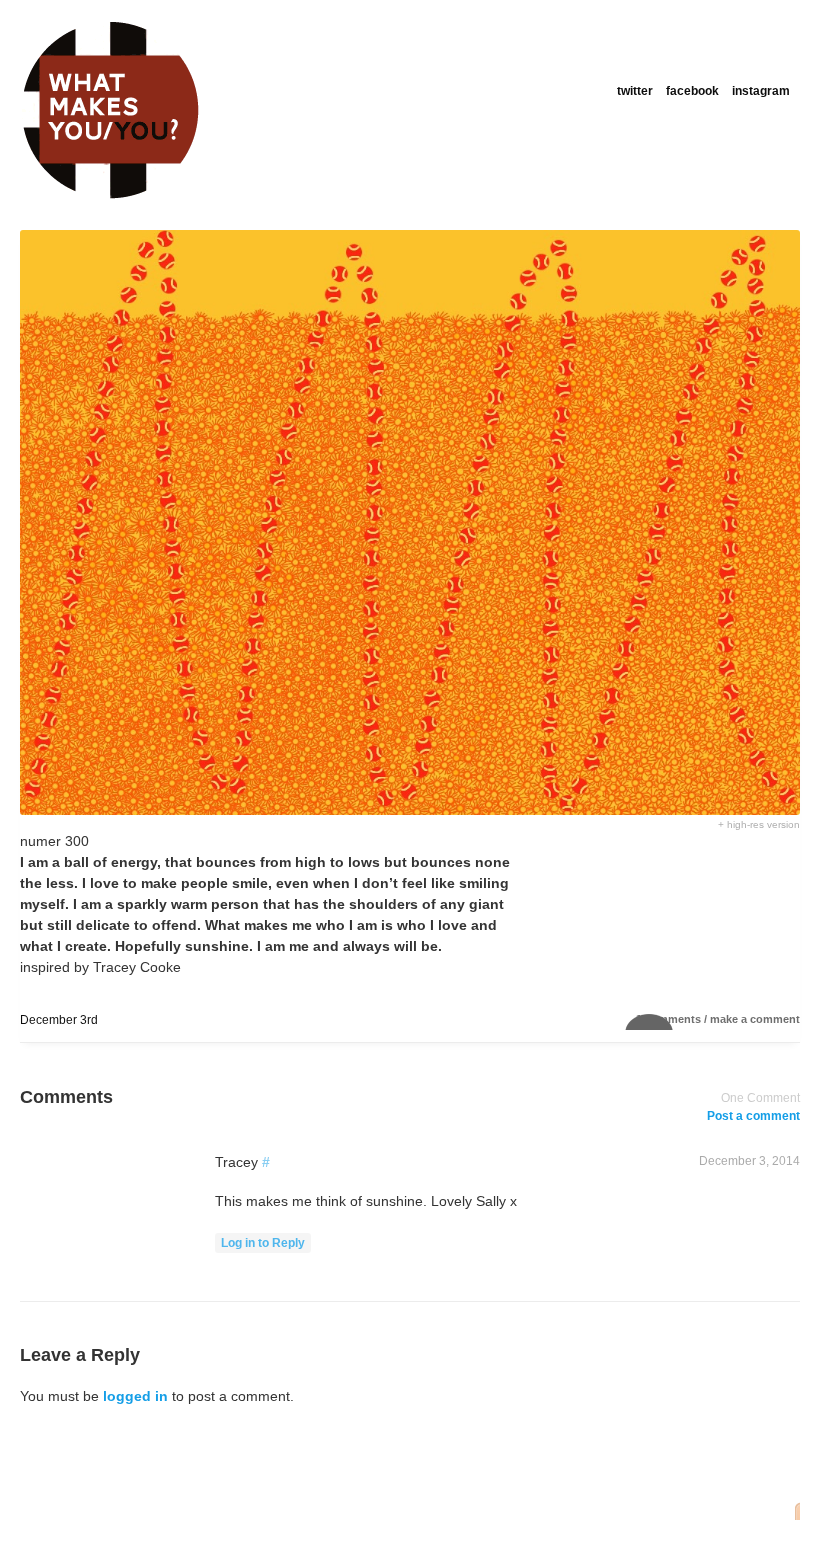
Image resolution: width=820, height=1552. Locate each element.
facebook (692, 91)
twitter (635, 91)
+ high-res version (759, 824)
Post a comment (753, 1116)
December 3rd (59, 1020)
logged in (135, 1396)
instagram (761, 91)
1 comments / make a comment (718, 1019)
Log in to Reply (263, 1243)
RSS (792, 1510)
